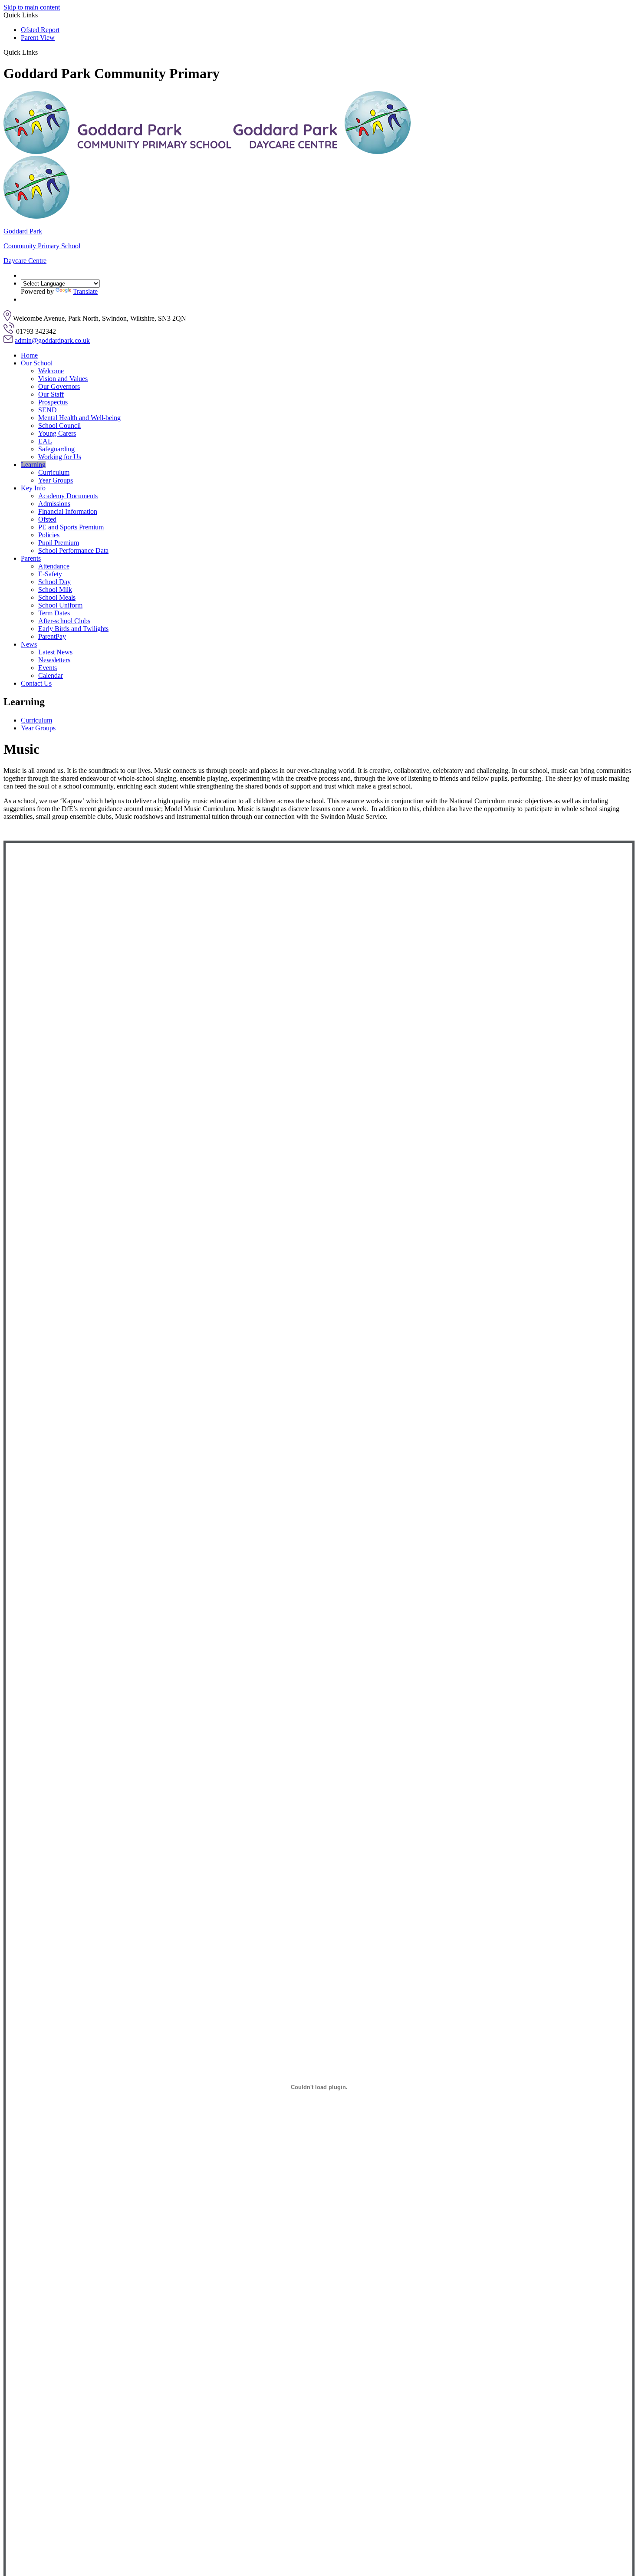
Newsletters (54, 660)
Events (48, 668)
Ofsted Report (40, 30)
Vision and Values (63, 379)
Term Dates (54, 613)
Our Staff (51, 394)
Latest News (55, 652)
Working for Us (60, 457)
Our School (37, 363)
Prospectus (53, 402)
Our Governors (59, 386)
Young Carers (57, 433)
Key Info (33, 488)
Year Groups (56, 480)
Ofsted (47, 519)
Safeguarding (56, 449)
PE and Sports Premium (71, 527)
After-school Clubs (64, 621)
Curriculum (54, 472)
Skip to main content (32, 7)
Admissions (54, 504)
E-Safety (50, 574)
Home (29, 355)
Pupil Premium (59, 543)
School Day (54, 582)
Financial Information (68, 511)
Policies (49, 535)
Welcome (51, 371)
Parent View (38, 38)
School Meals (57, 597)
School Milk (55, 590)
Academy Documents (68, 496)
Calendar (51, 675)
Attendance (54, 566)
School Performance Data (73, 550)
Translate (85, 291)
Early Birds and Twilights (73, 629)
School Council (59, 425)
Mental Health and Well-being (79, 418)
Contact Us (36, 683)
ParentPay (52, 636)
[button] (41, 52)
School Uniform (60, 605)
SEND (48, 410)
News (29, 644)
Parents (31, 558)
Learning (33, 465)
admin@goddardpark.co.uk (52, 340)
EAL (45, 441)
